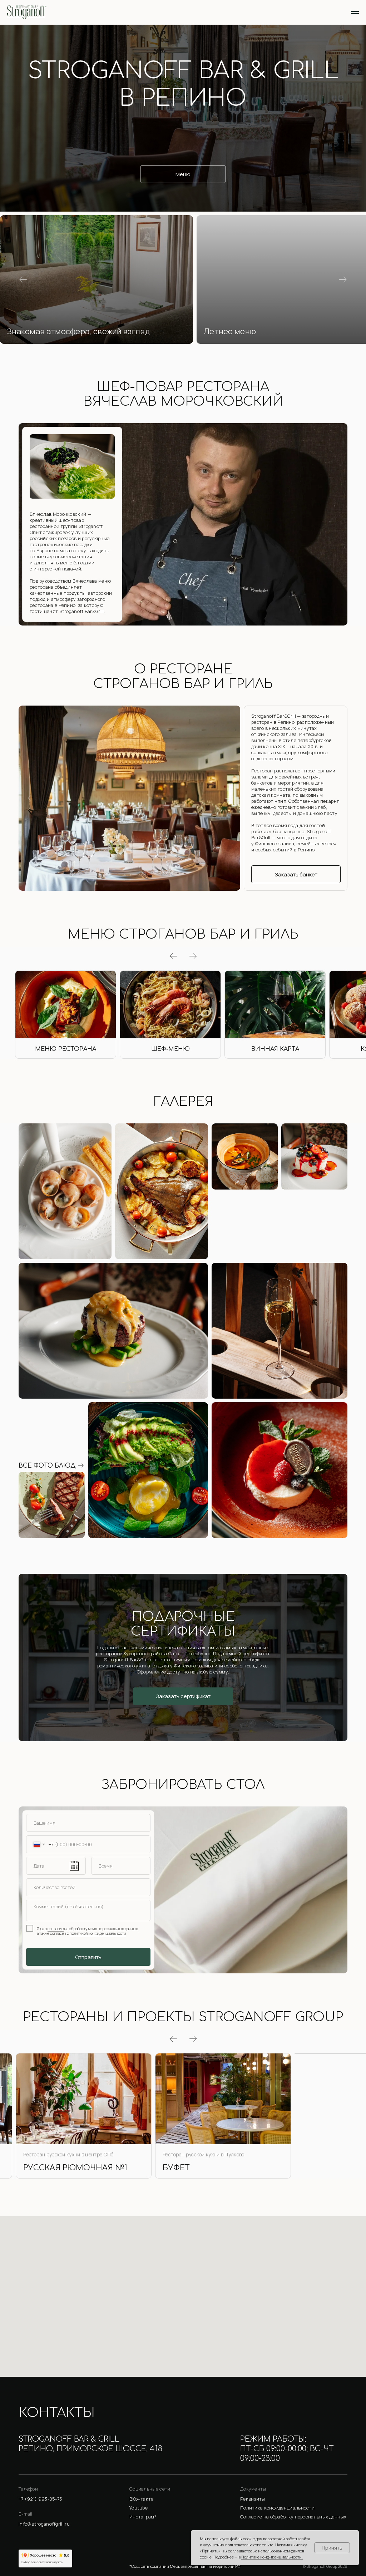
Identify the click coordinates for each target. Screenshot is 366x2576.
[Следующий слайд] (343, 280)
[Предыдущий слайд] (23, 280)
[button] (97, 280)
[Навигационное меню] (355, 13)
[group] (66, 1018)
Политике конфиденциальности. (272, 2557)
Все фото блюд (47, 1474)
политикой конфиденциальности (98, 1941)
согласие (56, 1936)
